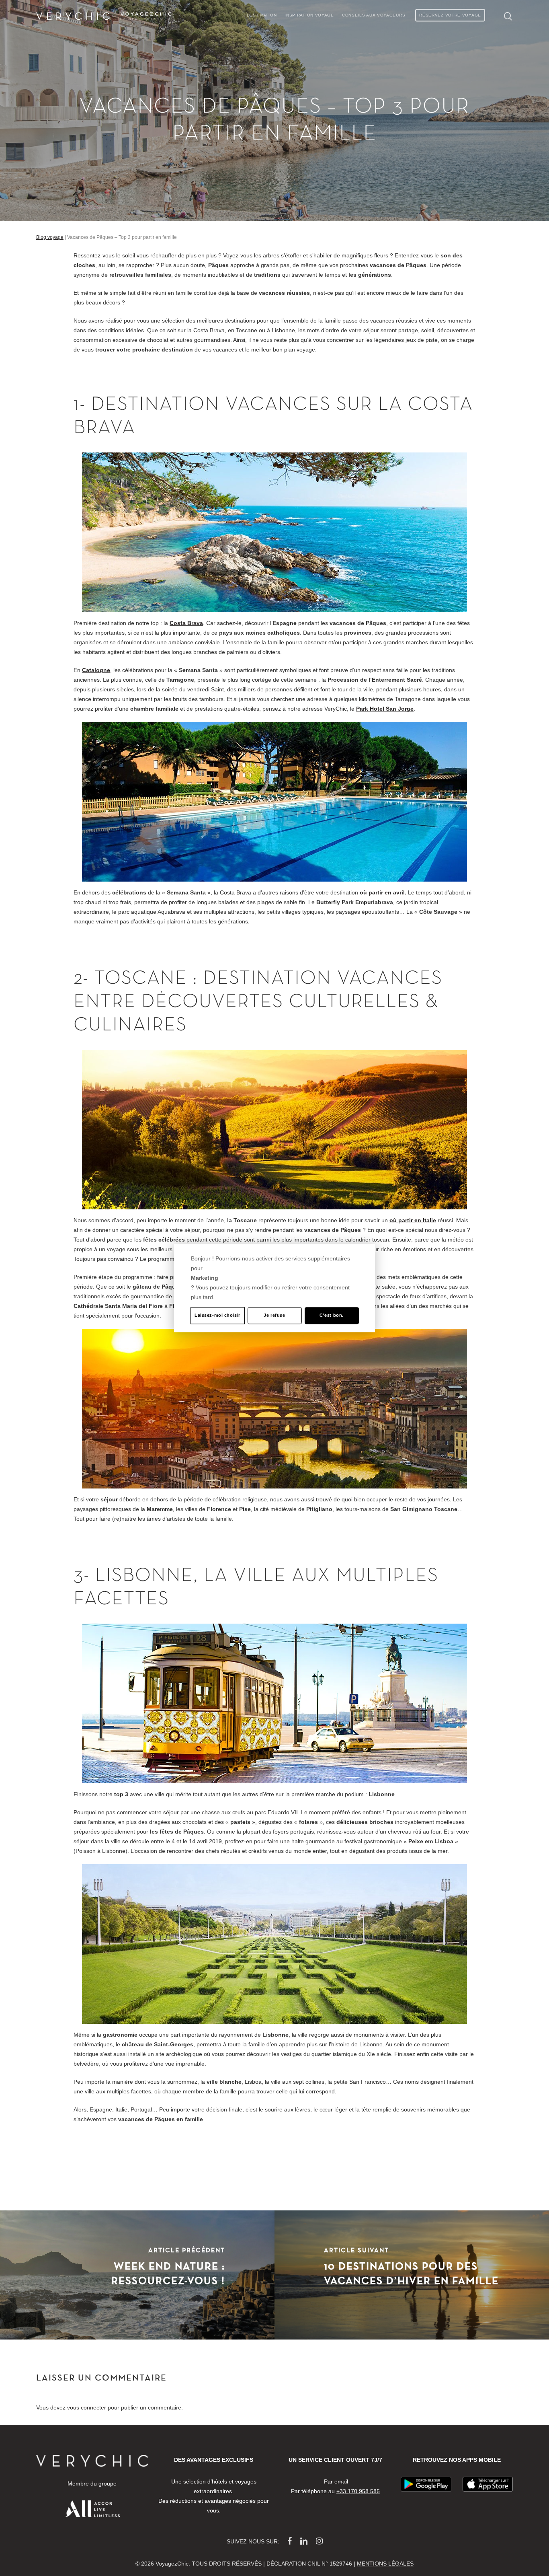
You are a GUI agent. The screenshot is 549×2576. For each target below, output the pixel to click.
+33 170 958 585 (358, 2491)
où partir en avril (382, 892)
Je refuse (274, 1315)
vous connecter (87, 2407)
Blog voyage (50, 237)
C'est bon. (332, 1315)
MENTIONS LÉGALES (385, 2564)
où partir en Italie (413, 1220)
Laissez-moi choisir (217, 1315)
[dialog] (274, 1288)
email (341, 2481)
